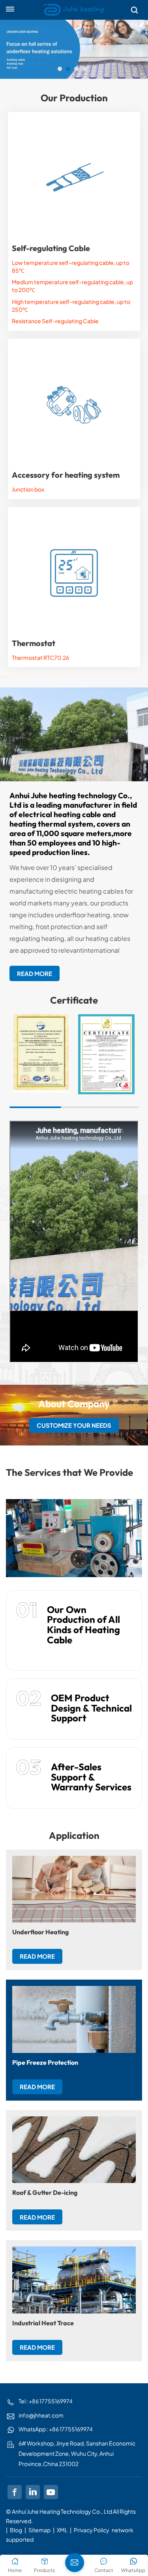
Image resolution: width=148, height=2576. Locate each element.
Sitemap (39, 2530)
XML (62, 2530)
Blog (16, 2530)
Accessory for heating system (66, 475)
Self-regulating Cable (51, 248)
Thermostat (34, 643)
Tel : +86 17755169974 (46, 2401)
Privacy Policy (92, 2530)
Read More (35, 973)
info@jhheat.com (41, 2415)
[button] (60, 69)
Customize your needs (74, 1425)
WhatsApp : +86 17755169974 (56, 2429)
